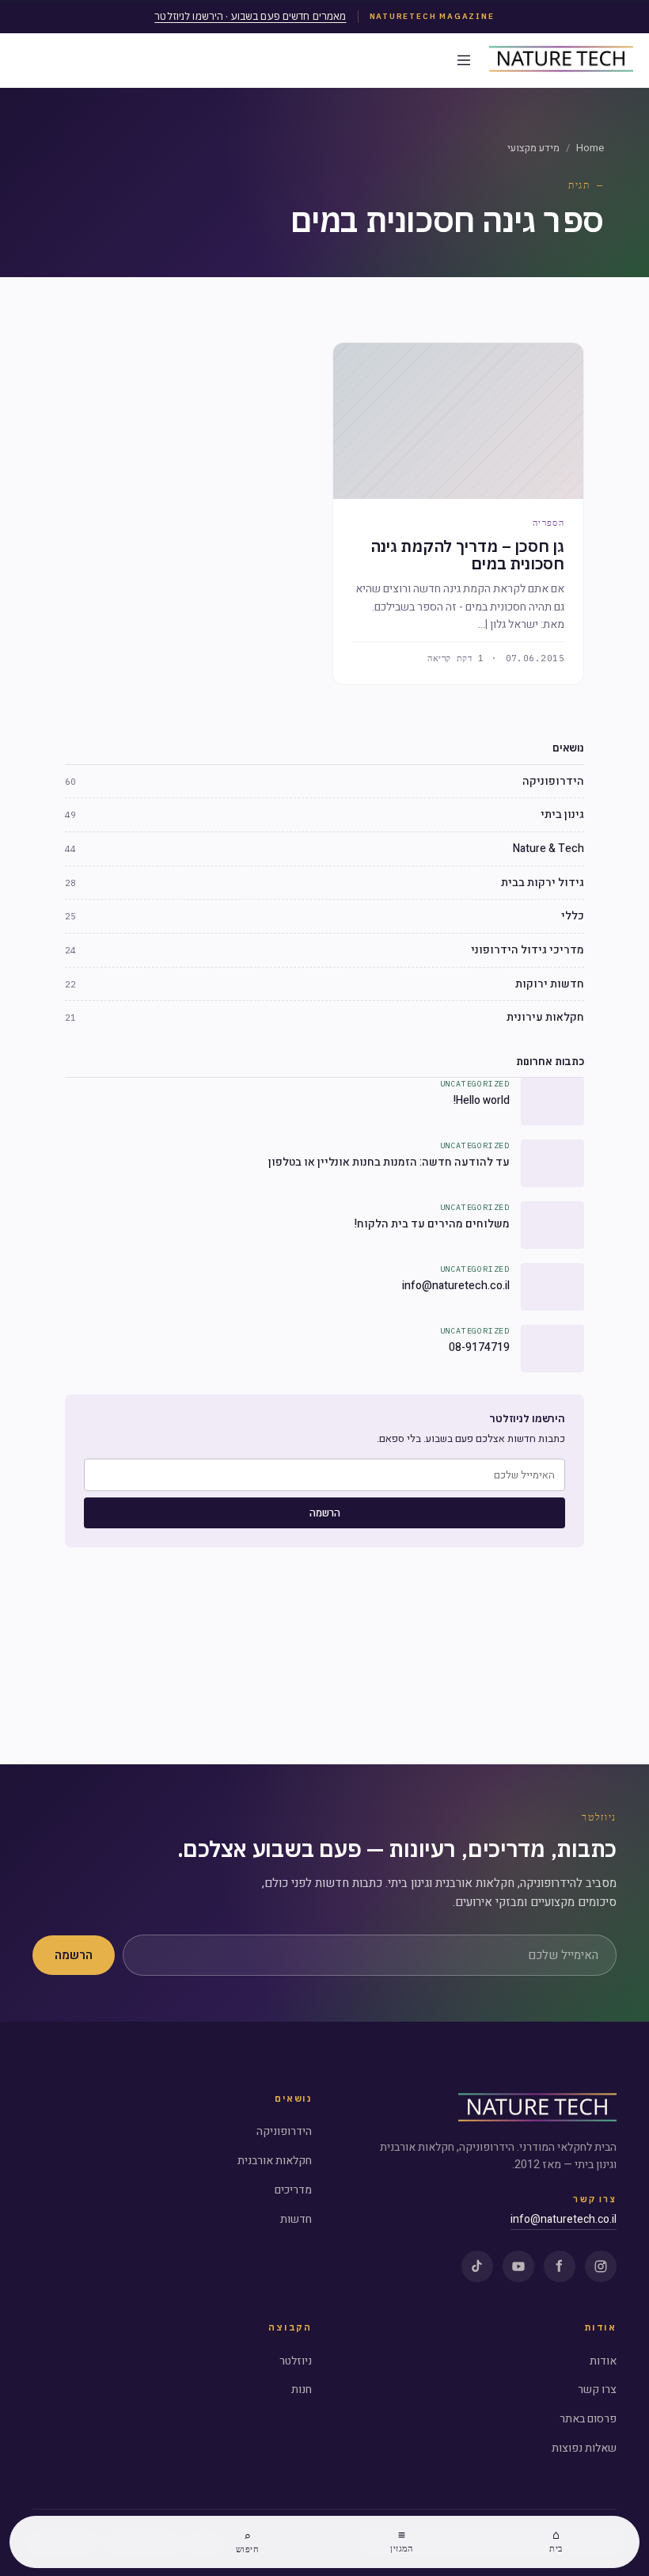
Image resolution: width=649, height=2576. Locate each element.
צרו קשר (597, 2390)
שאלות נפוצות (584, 2448)
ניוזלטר (296, 2361)
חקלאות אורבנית (275, 2161)
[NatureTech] (537, 2109)
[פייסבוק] (560, 2266)
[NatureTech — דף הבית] (561, 60)
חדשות (296, 2219)
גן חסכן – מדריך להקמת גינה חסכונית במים (467, 555)
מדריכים (293, 2190)
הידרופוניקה (284, 2131)
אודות (603, 2361)
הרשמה (325, 1513)
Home (590, 148)
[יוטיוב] (518, 2266)
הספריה (548, 523)
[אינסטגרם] (601, 2266)
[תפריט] (464, 60)
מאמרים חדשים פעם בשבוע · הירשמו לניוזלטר (250, 16)
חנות (302, 2390)
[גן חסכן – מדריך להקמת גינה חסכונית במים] (458, 421)
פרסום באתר (588, 2419)
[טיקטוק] (477, 2266)
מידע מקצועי (533, 148)
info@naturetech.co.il (564, 2219)
